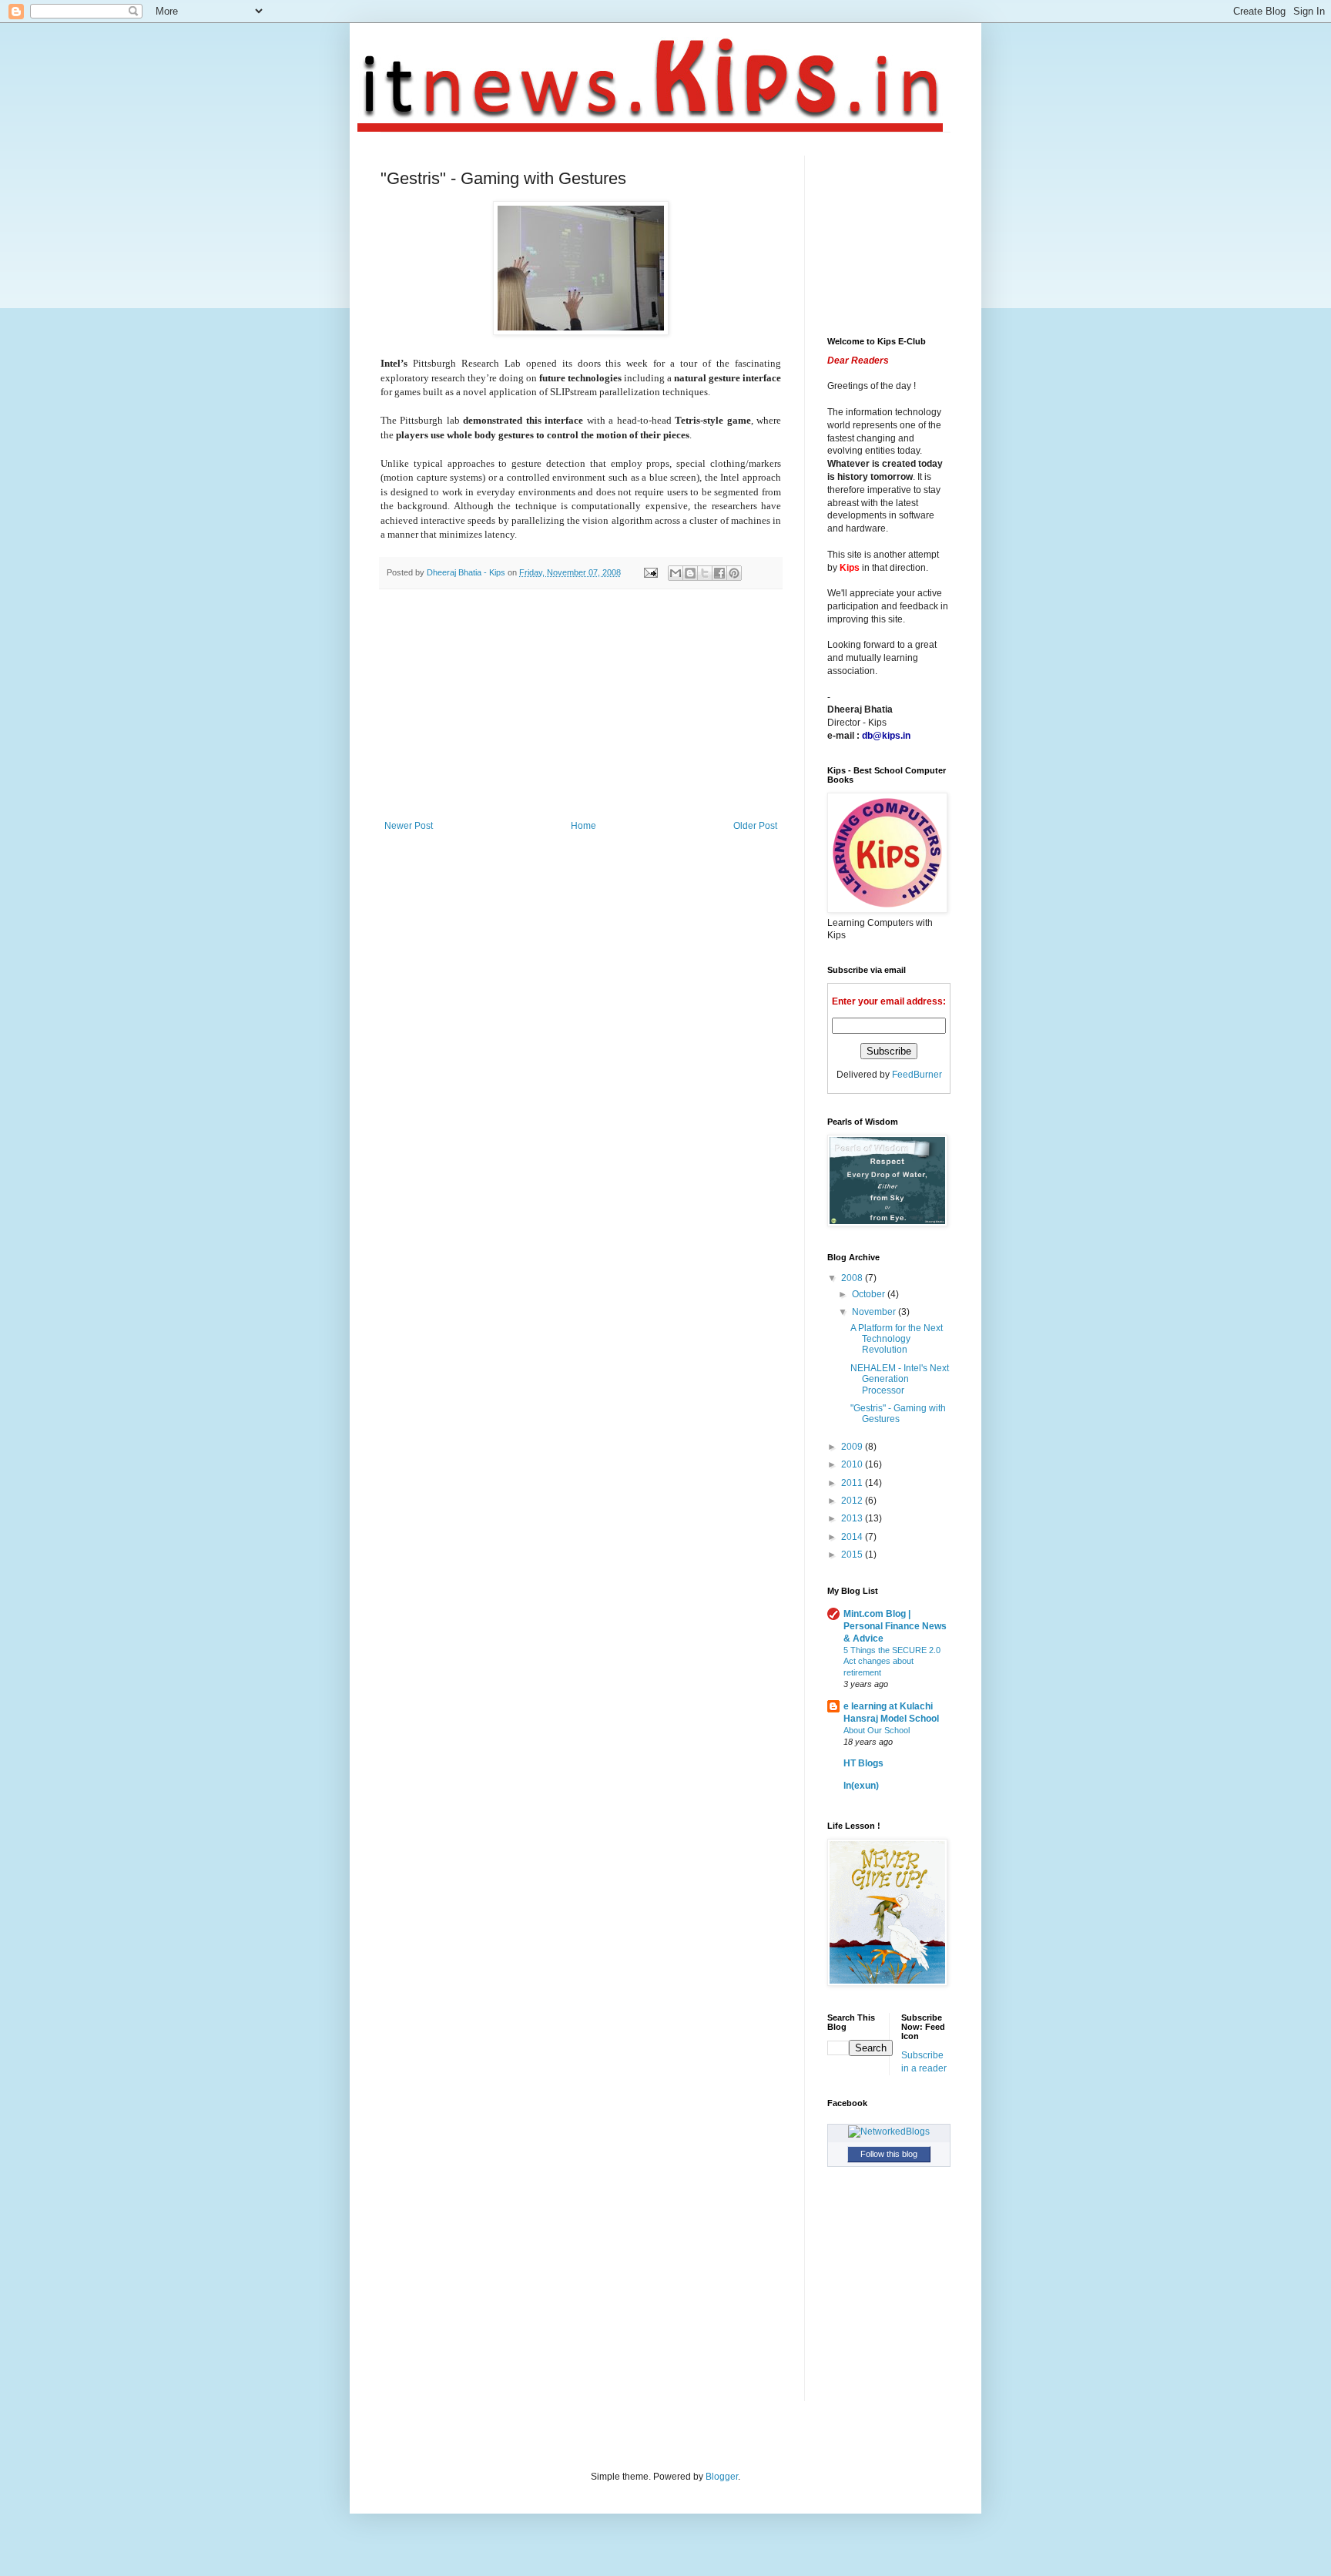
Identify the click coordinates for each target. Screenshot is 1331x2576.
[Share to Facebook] (719, 573)
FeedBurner (917, 1075)
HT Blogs (863, 1763)
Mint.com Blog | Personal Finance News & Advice (895, 1626)
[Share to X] (705, 573)
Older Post (755, 826)
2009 (853, 1447)
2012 (853, 1501)
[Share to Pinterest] (734, 573)
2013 (853, 1518)
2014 (853, 1537)
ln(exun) (861, 1786)
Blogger (722, 2477)
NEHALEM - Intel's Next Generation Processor (900, 1379)
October (870, 1294)
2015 (853, 1555)
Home (583, 826)
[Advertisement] (581, 705)
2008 (853, 1278)
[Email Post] (650, 572)
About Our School (877, 1730)
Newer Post (409, 826)
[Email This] (676, 573)
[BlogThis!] (690, 573)
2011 (853, 1483)
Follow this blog (889, 2154)
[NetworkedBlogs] (889, 2132)
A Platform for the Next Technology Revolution (897, 1339)
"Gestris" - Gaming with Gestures (898, 1414)
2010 (853, 1464)
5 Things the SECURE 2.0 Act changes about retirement (892, 1662)
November (875, 1312)
